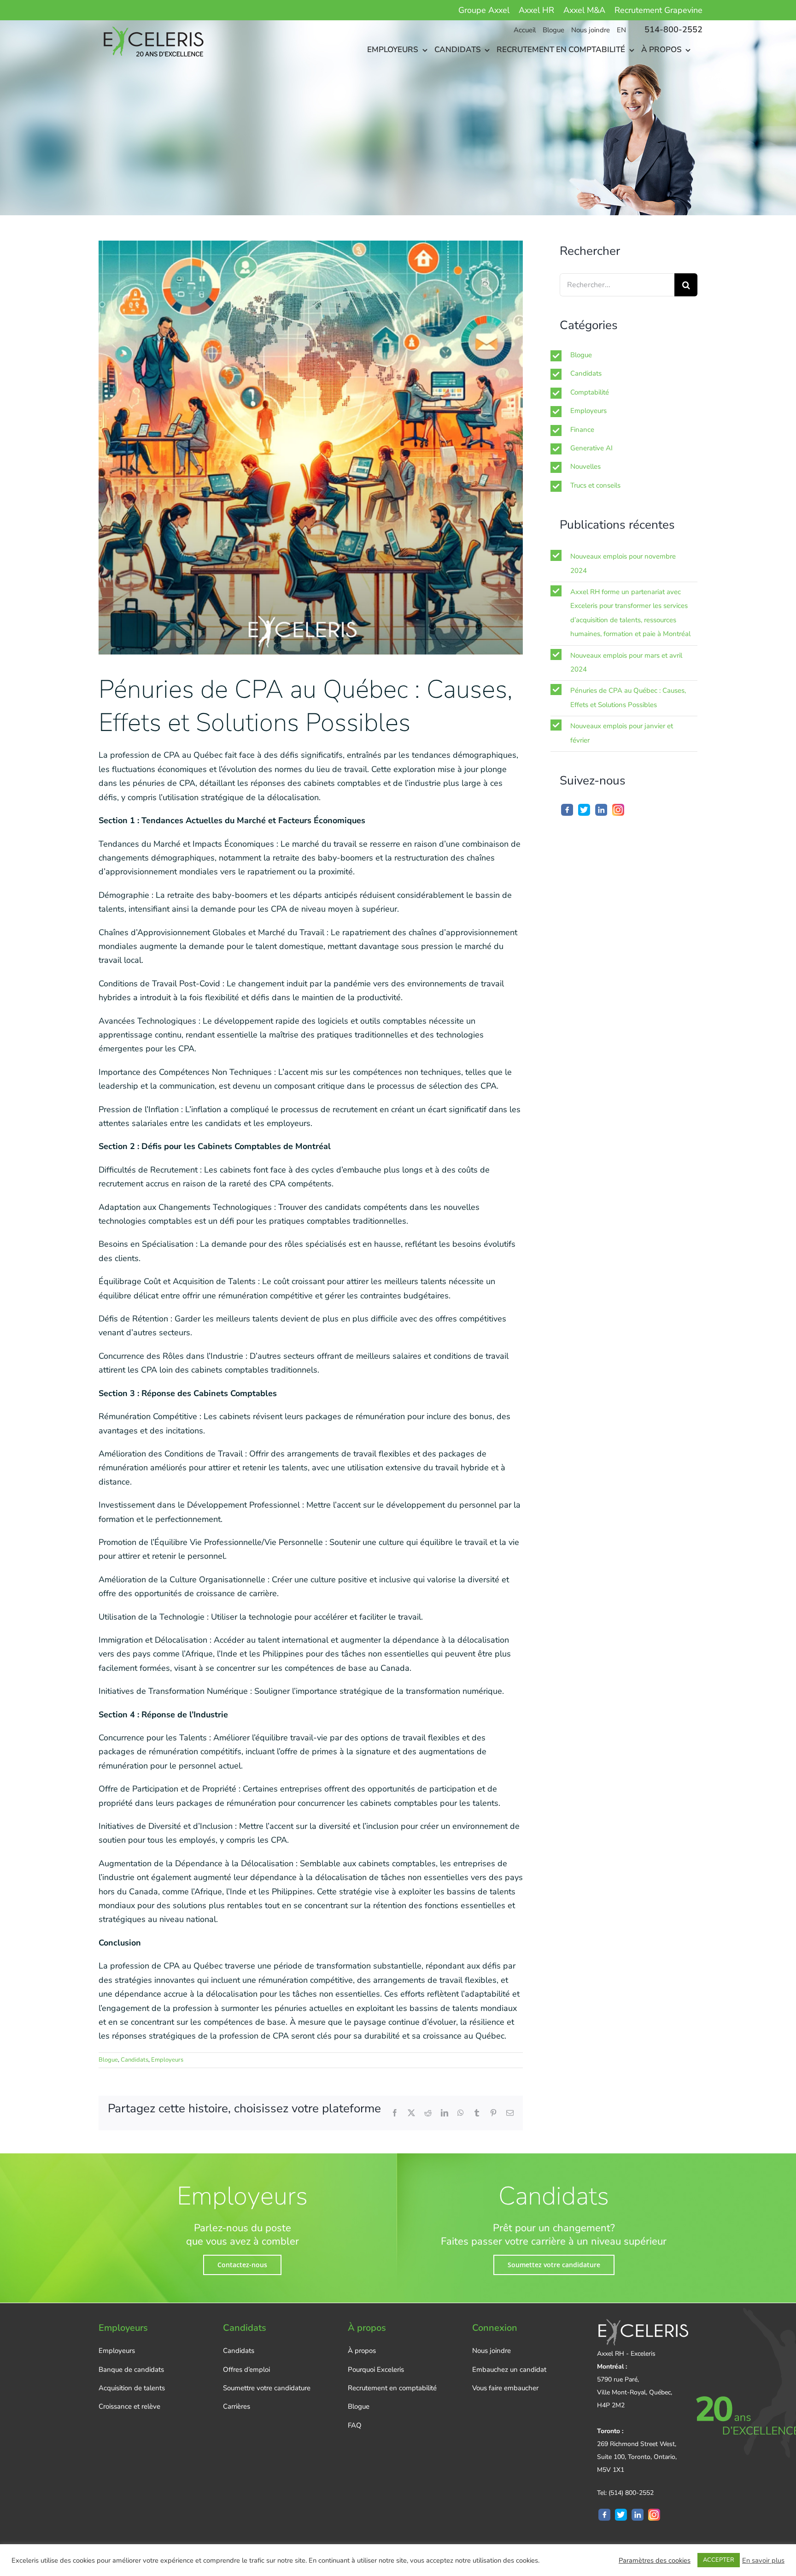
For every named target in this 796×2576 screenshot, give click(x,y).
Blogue (108, 2060)
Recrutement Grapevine (658, 10)
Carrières (237, 2406)
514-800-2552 (673, 29)
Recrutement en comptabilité (392, 2388)
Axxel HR (536, 10)
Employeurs (167, 2060)
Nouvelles (585, 466)
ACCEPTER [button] (719, 2560)
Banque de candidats (131, 2370)
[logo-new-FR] (152, 24)
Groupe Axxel (484, 10)
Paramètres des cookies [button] (655, 2560)
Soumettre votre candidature (267, 2388)
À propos (362, 2351)
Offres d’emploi (246, 2370)
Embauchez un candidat (509, 2370)
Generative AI (591, 448)
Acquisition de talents (132, 2388)
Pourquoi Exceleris (376, 2370)
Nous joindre (492, 2351)
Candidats (135, 2060)
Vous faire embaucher (505, 2388)
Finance (582, 430)
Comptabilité (590, 392)
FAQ (355, 2425)
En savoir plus (763, 2560)
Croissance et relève (129, 2406)
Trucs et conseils (595, 485)
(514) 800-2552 (631, 2493)
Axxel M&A (584, 10)
